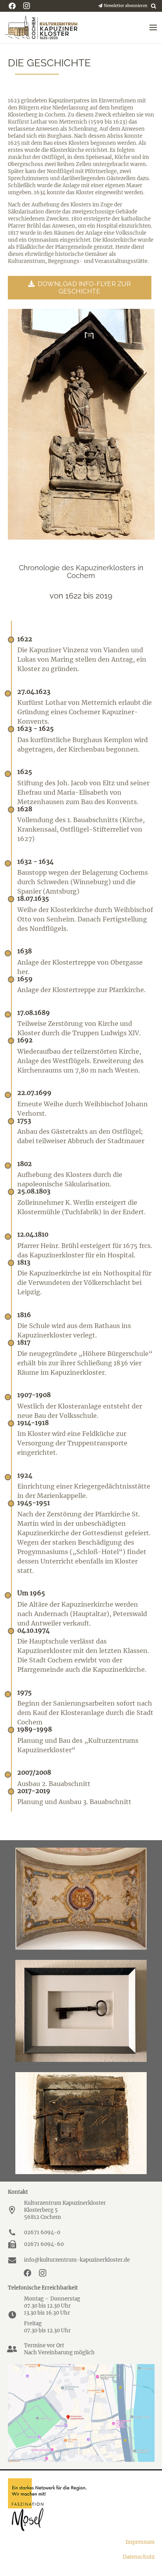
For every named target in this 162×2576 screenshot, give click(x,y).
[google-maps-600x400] (81, 2413)
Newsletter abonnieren (125, 6)
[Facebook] (28, 2273)
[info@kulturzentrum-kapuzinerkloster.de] (16, 2260)
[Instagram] (43, 2273)
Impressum (140, 2542)
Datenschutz (139, 2557)
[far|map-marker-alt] (16, 2210)
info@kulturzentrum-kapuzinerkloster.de (77, 2260)
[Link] (81, 424)
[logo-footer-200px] (81, 2505)
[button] (154, 6)
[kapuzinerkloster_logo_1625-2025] (41, 27)
